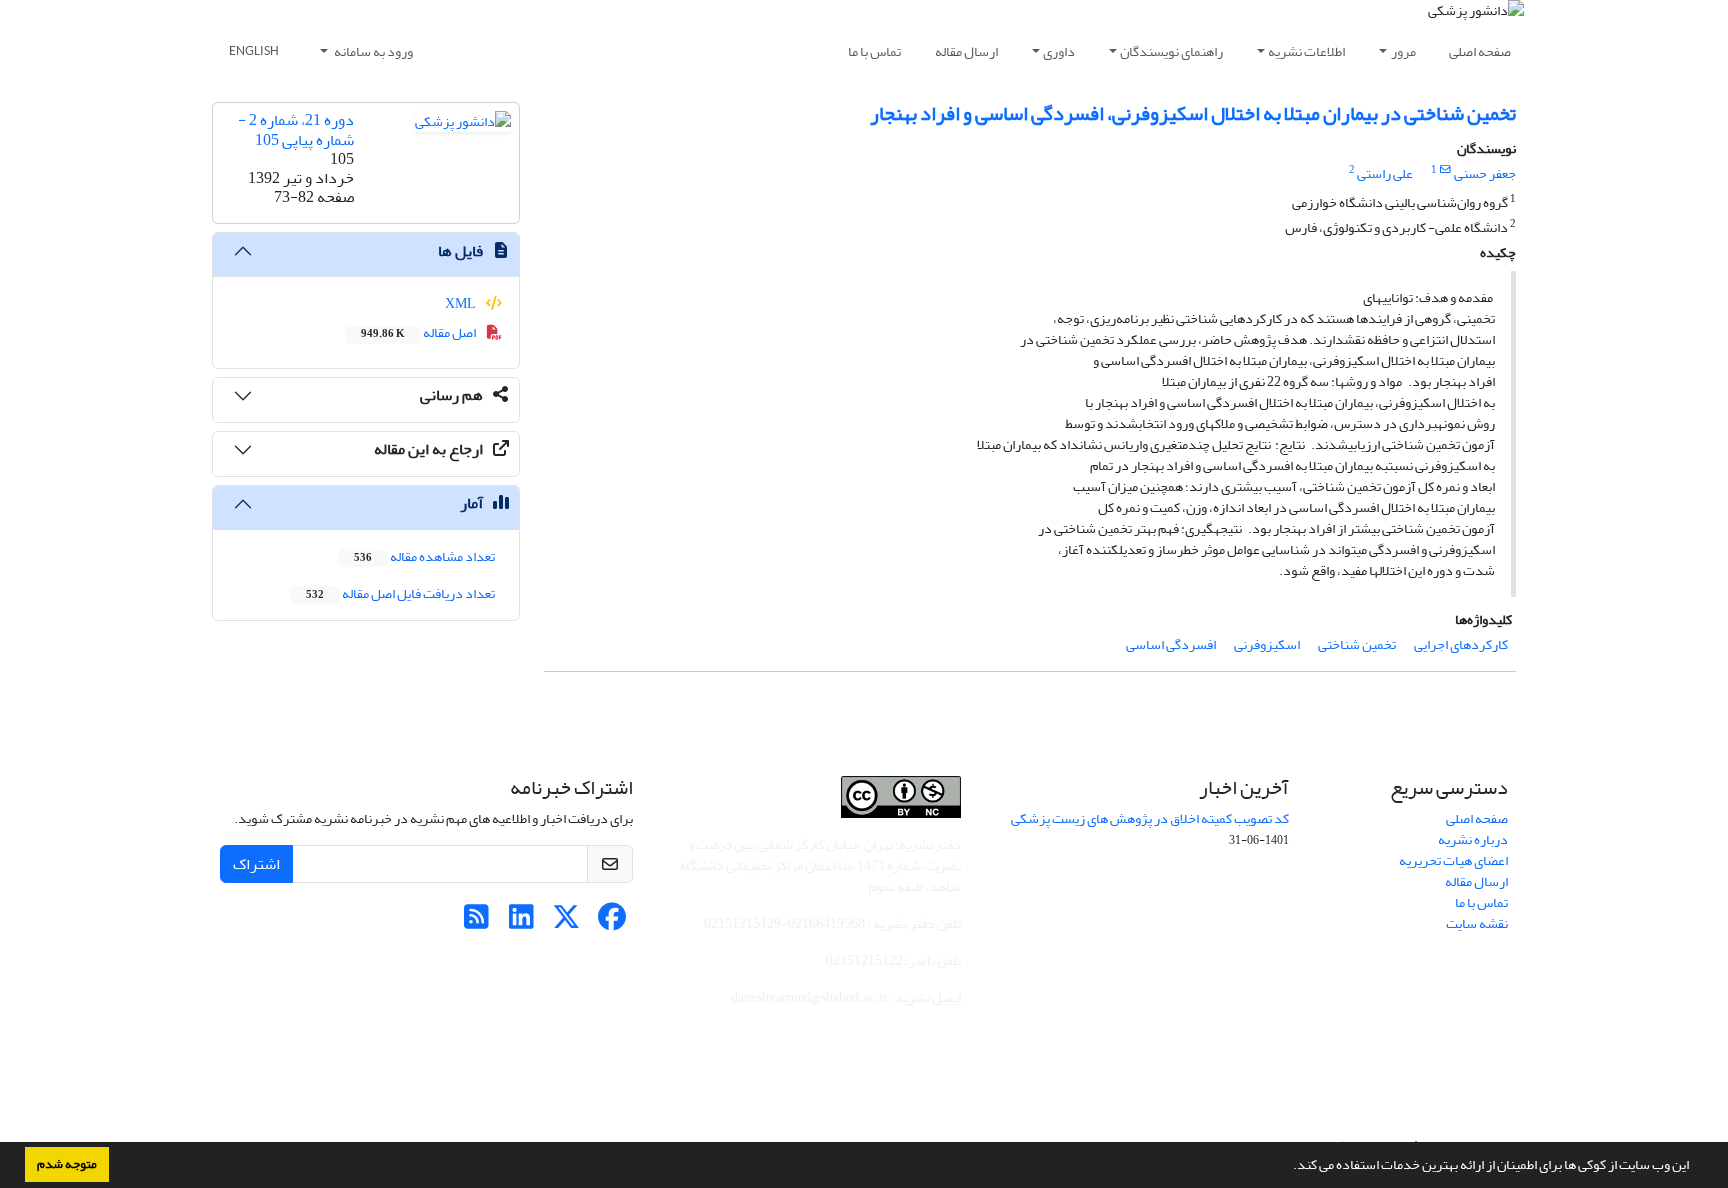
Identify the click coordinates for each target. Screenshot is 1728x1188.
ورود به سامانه (372, 51)
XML (461, 303)
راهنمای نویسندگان (1171, 51)
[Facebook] (611, 922)
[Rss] (476, 922)
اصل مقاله (419, 332)
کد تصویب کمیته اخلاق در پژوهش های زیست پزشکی (1150, 818)
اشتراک (256, 864)
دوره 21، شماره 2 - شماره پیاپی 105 (296, 129)
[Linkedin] (521, 922)
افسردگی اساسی (1171, 644)
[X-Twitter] (566, 922)
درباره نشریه (1473, 839)
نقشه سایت (1477, 923)
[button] (1288, 1167)
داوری (1059, 51)
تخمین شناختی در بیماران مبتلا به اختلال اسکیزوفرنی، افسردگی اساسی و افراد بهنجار (1193, 113)
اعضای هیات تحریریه (1453, 860)
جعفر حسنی (1485, 173)
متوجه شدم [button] (67, 1164)
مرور (1403, 51)
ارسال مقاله (966, 51)
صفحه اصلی (1480, 51)
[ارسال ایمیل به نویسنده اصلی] (1445, 170)
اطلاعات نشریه (1306, 51)
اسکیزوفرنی (1267, 644)
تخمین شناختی (1357, 644)
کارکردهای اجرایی (1461, 644)
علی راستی (1385, 173)
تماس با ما (874, 51)
